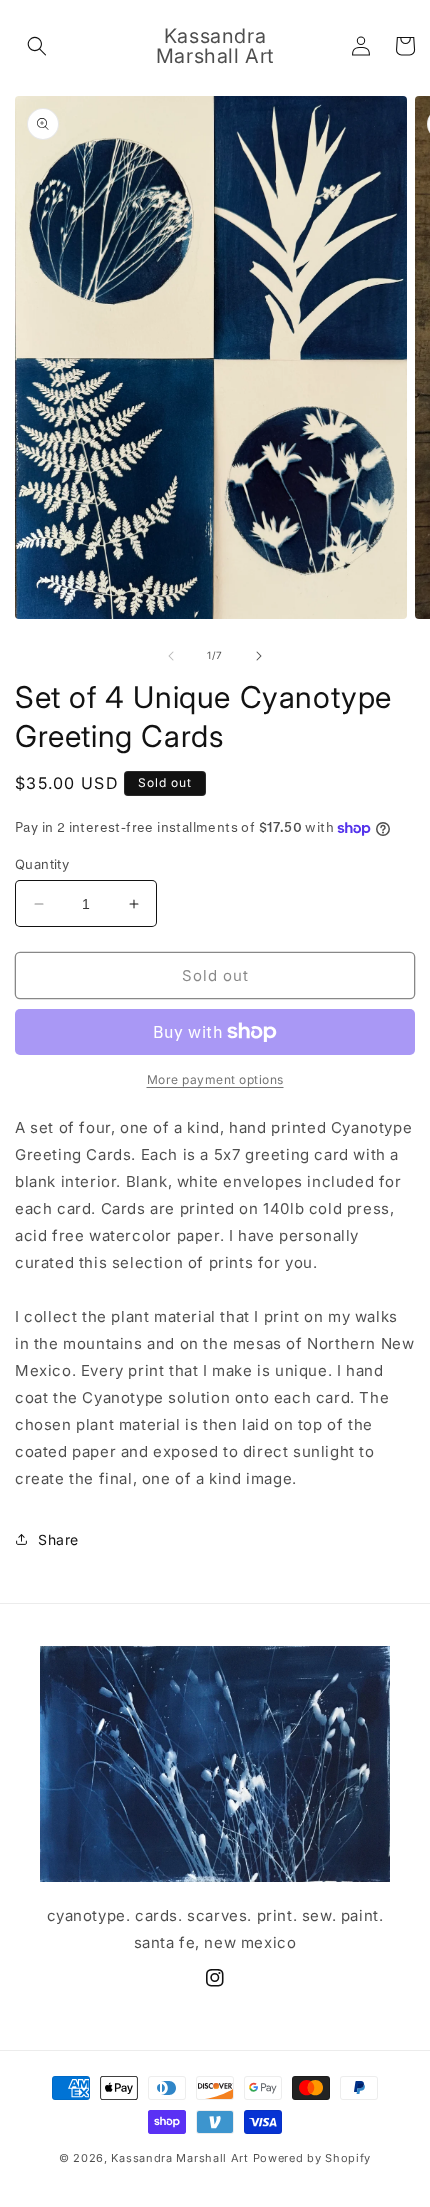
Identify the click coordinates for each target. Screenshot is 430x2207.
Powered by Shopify (312, 2158)
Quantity (42, 864)
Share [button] (58, 1539)
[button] (37, 46)
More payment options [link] (215, 1079)
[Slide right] (259, 656)
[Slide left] (171, 656)
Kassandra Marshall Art (179, 2158)
